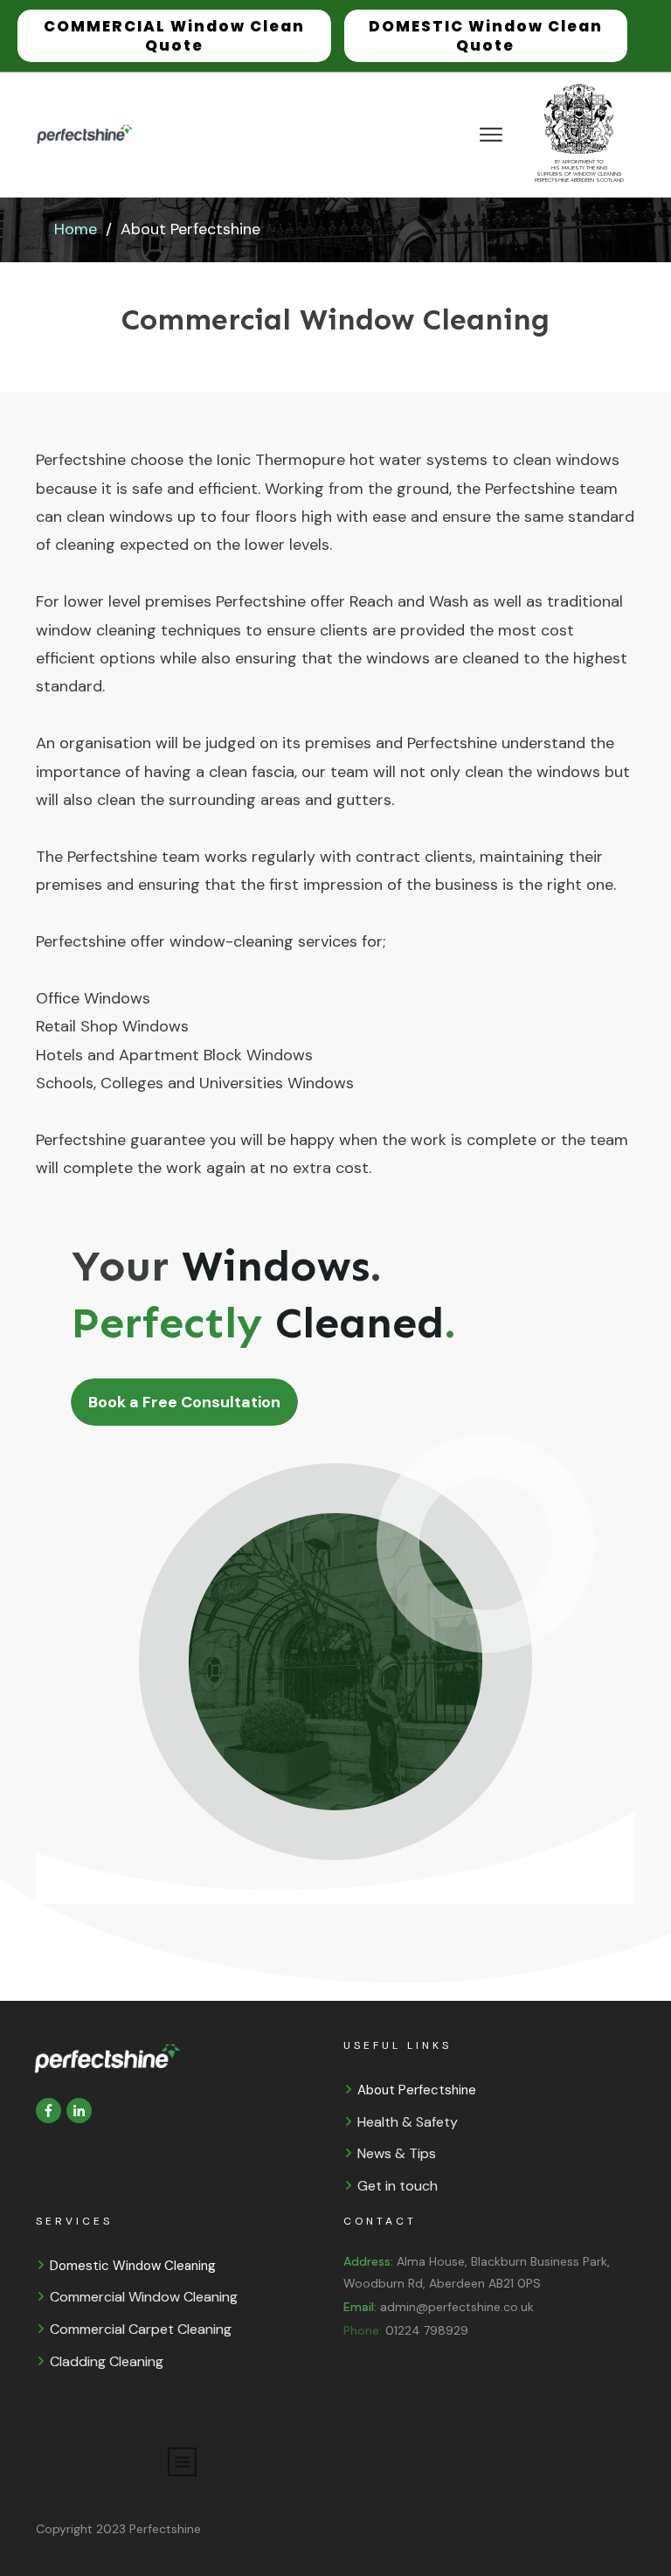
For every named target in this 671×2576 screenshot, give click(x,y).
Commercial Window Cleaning (144, 2297)
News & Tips (397, 2153)
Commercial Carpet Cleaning (141, 2329)
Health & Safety (408, 2122)
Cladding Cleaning (107, 2361)
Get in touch (398, 2186)
